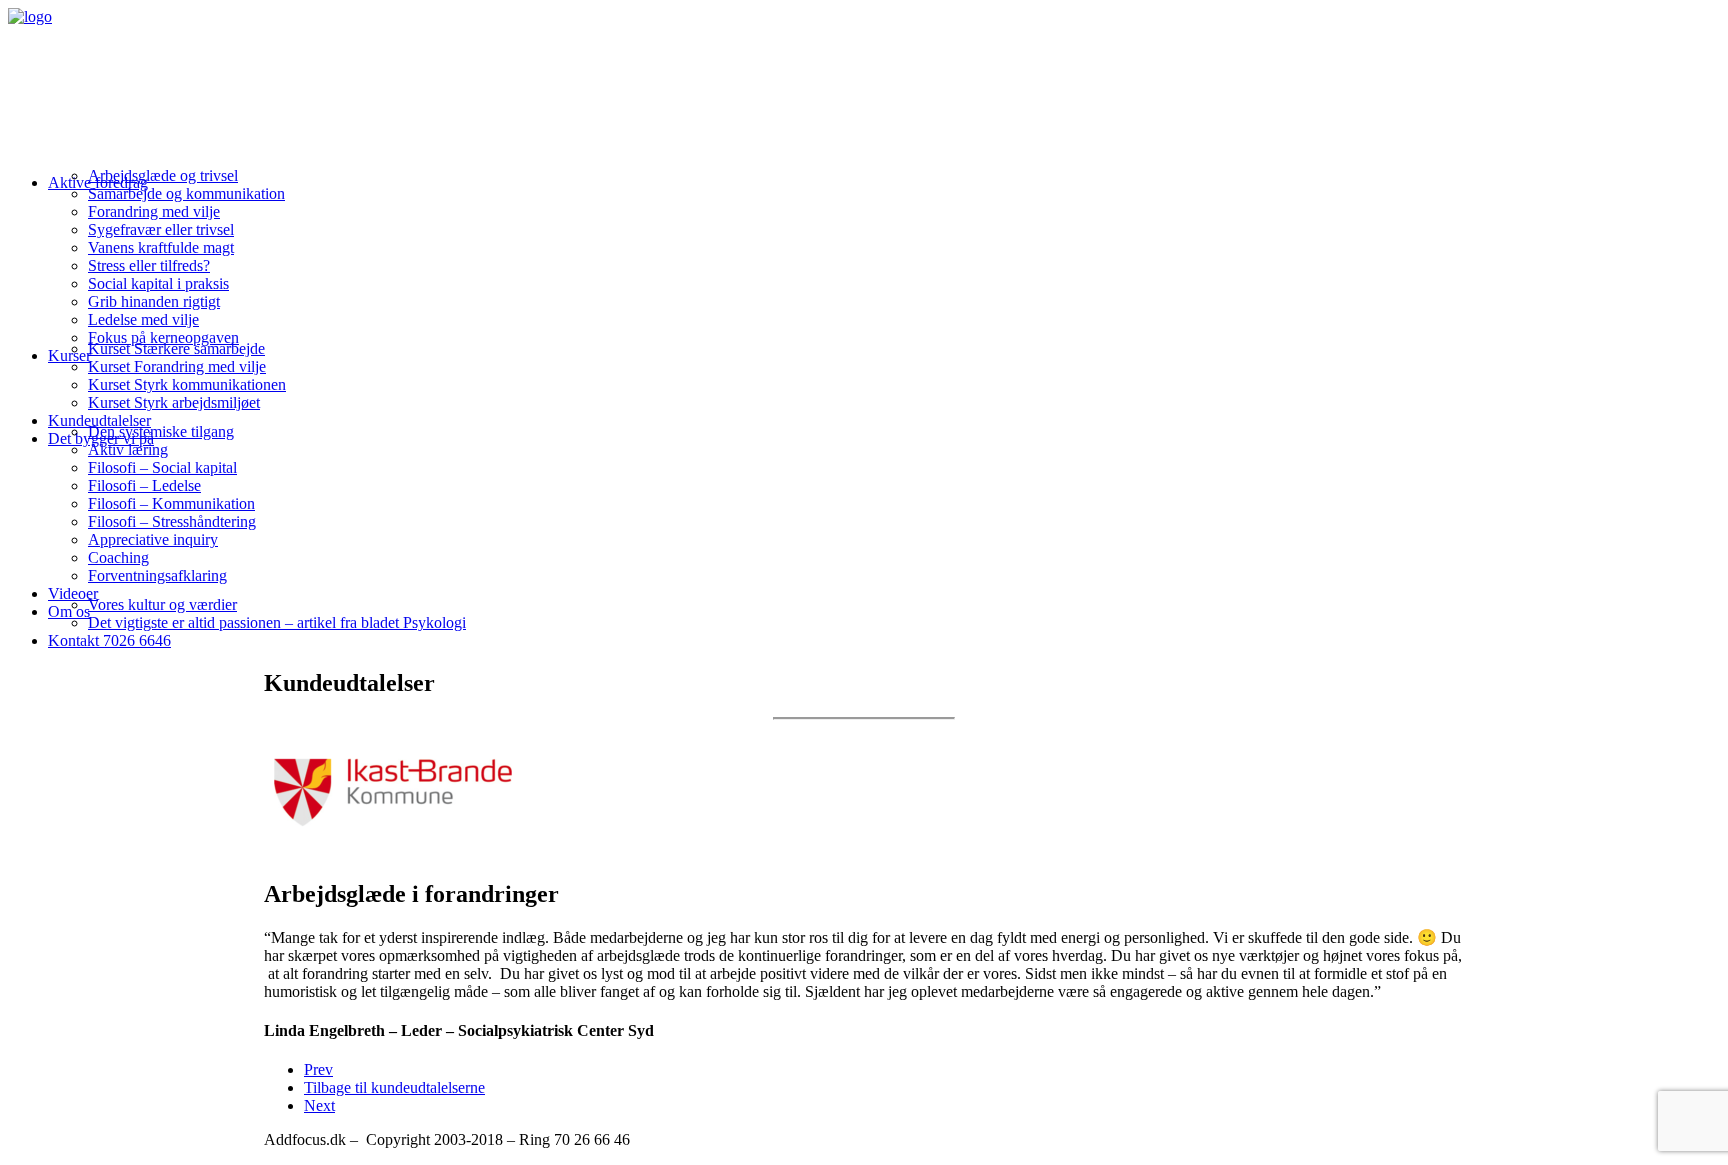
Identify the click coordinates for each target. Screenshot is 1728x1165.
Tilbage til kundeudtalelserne (394, 1087)
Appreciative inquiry (153, 539)
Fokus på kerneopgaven (163, 337)
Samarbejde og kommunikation (186, 193)
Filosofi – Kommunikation (171, 503)
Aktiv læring (128, 449)
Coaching (118, 557)
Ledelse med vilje (143, 319)
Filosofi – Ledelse (144, 485)
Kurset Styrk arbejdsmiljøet (174, 402)
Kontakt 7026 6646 (109, 640)
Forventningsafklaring (157, 575)
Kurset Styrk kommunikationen (187, 384)
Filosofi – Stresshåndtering (172, 521)
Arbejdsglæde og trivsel (163, 175)
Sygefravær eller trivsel (161, 229)
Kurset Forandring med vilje (177, 366)
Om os (69, 611)
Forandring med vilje (154, 211)
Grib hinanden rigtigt (154, 301)
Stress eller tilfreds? (149, 265)
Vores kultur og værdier (162, 604)
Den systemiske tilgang (161, 431)
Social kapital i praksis (158, 283)
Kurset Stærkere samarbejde (176, 348)
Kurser (69, 355)
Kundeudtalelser (99, 420)
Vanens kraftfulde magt (161, 247)
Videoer (73, 593)
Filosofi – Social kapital (162, 467)
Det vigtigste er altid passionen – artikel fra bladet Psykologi (277, 622)
